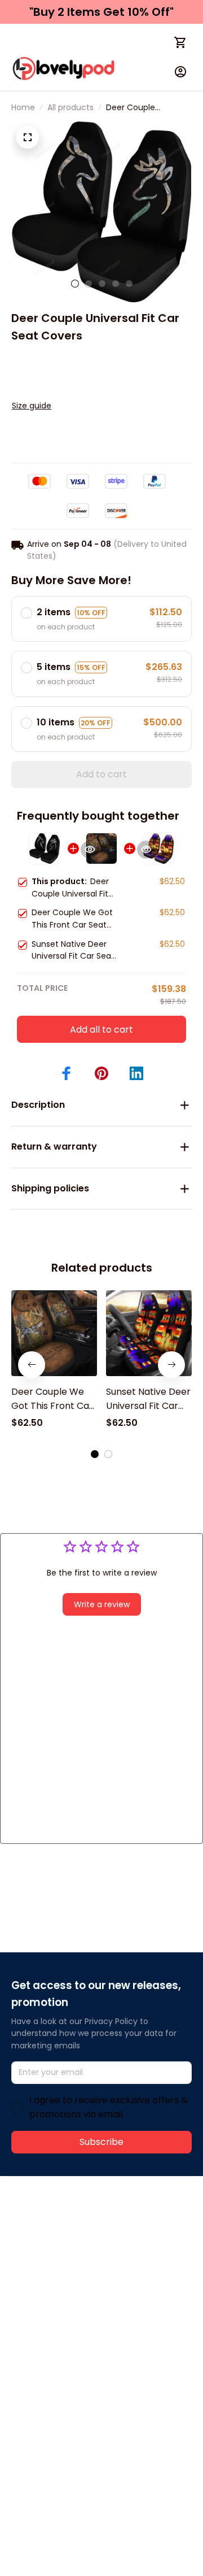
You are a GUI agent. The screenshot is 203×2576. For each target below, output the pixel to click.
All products (70, 107)
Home (23, 107)
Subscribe (101, 2142)
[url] (54, 2262)
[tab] (75, 284)
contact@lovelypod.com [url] (83, 2249)
